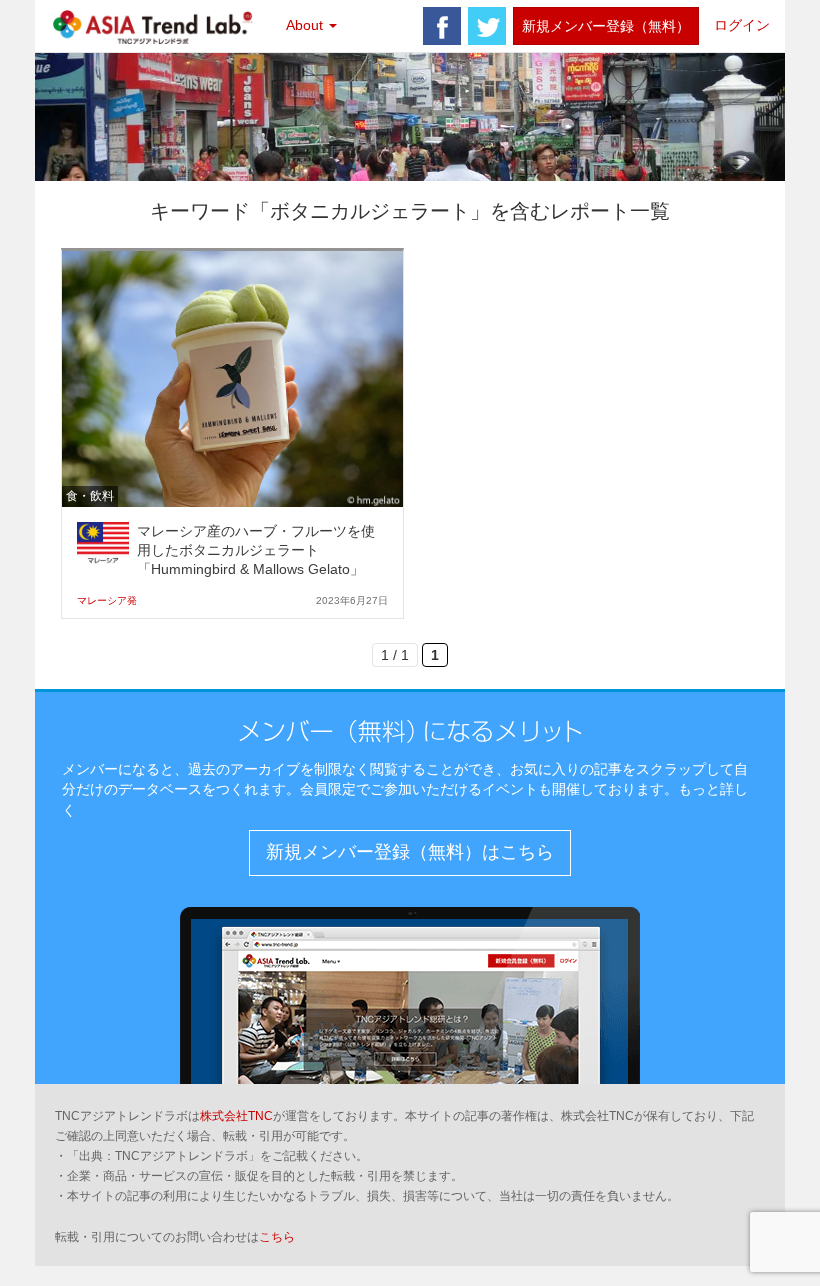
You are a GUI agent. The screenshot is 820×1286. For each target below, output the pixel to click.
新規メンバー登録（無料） (606, 26)
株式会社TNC (236, 1116)
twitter (487, 26)
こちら (277, 1237)
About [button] (306, 25)
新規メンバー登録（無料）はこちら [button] (410, 852)
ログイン (742, 25)
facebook (442, 26)
